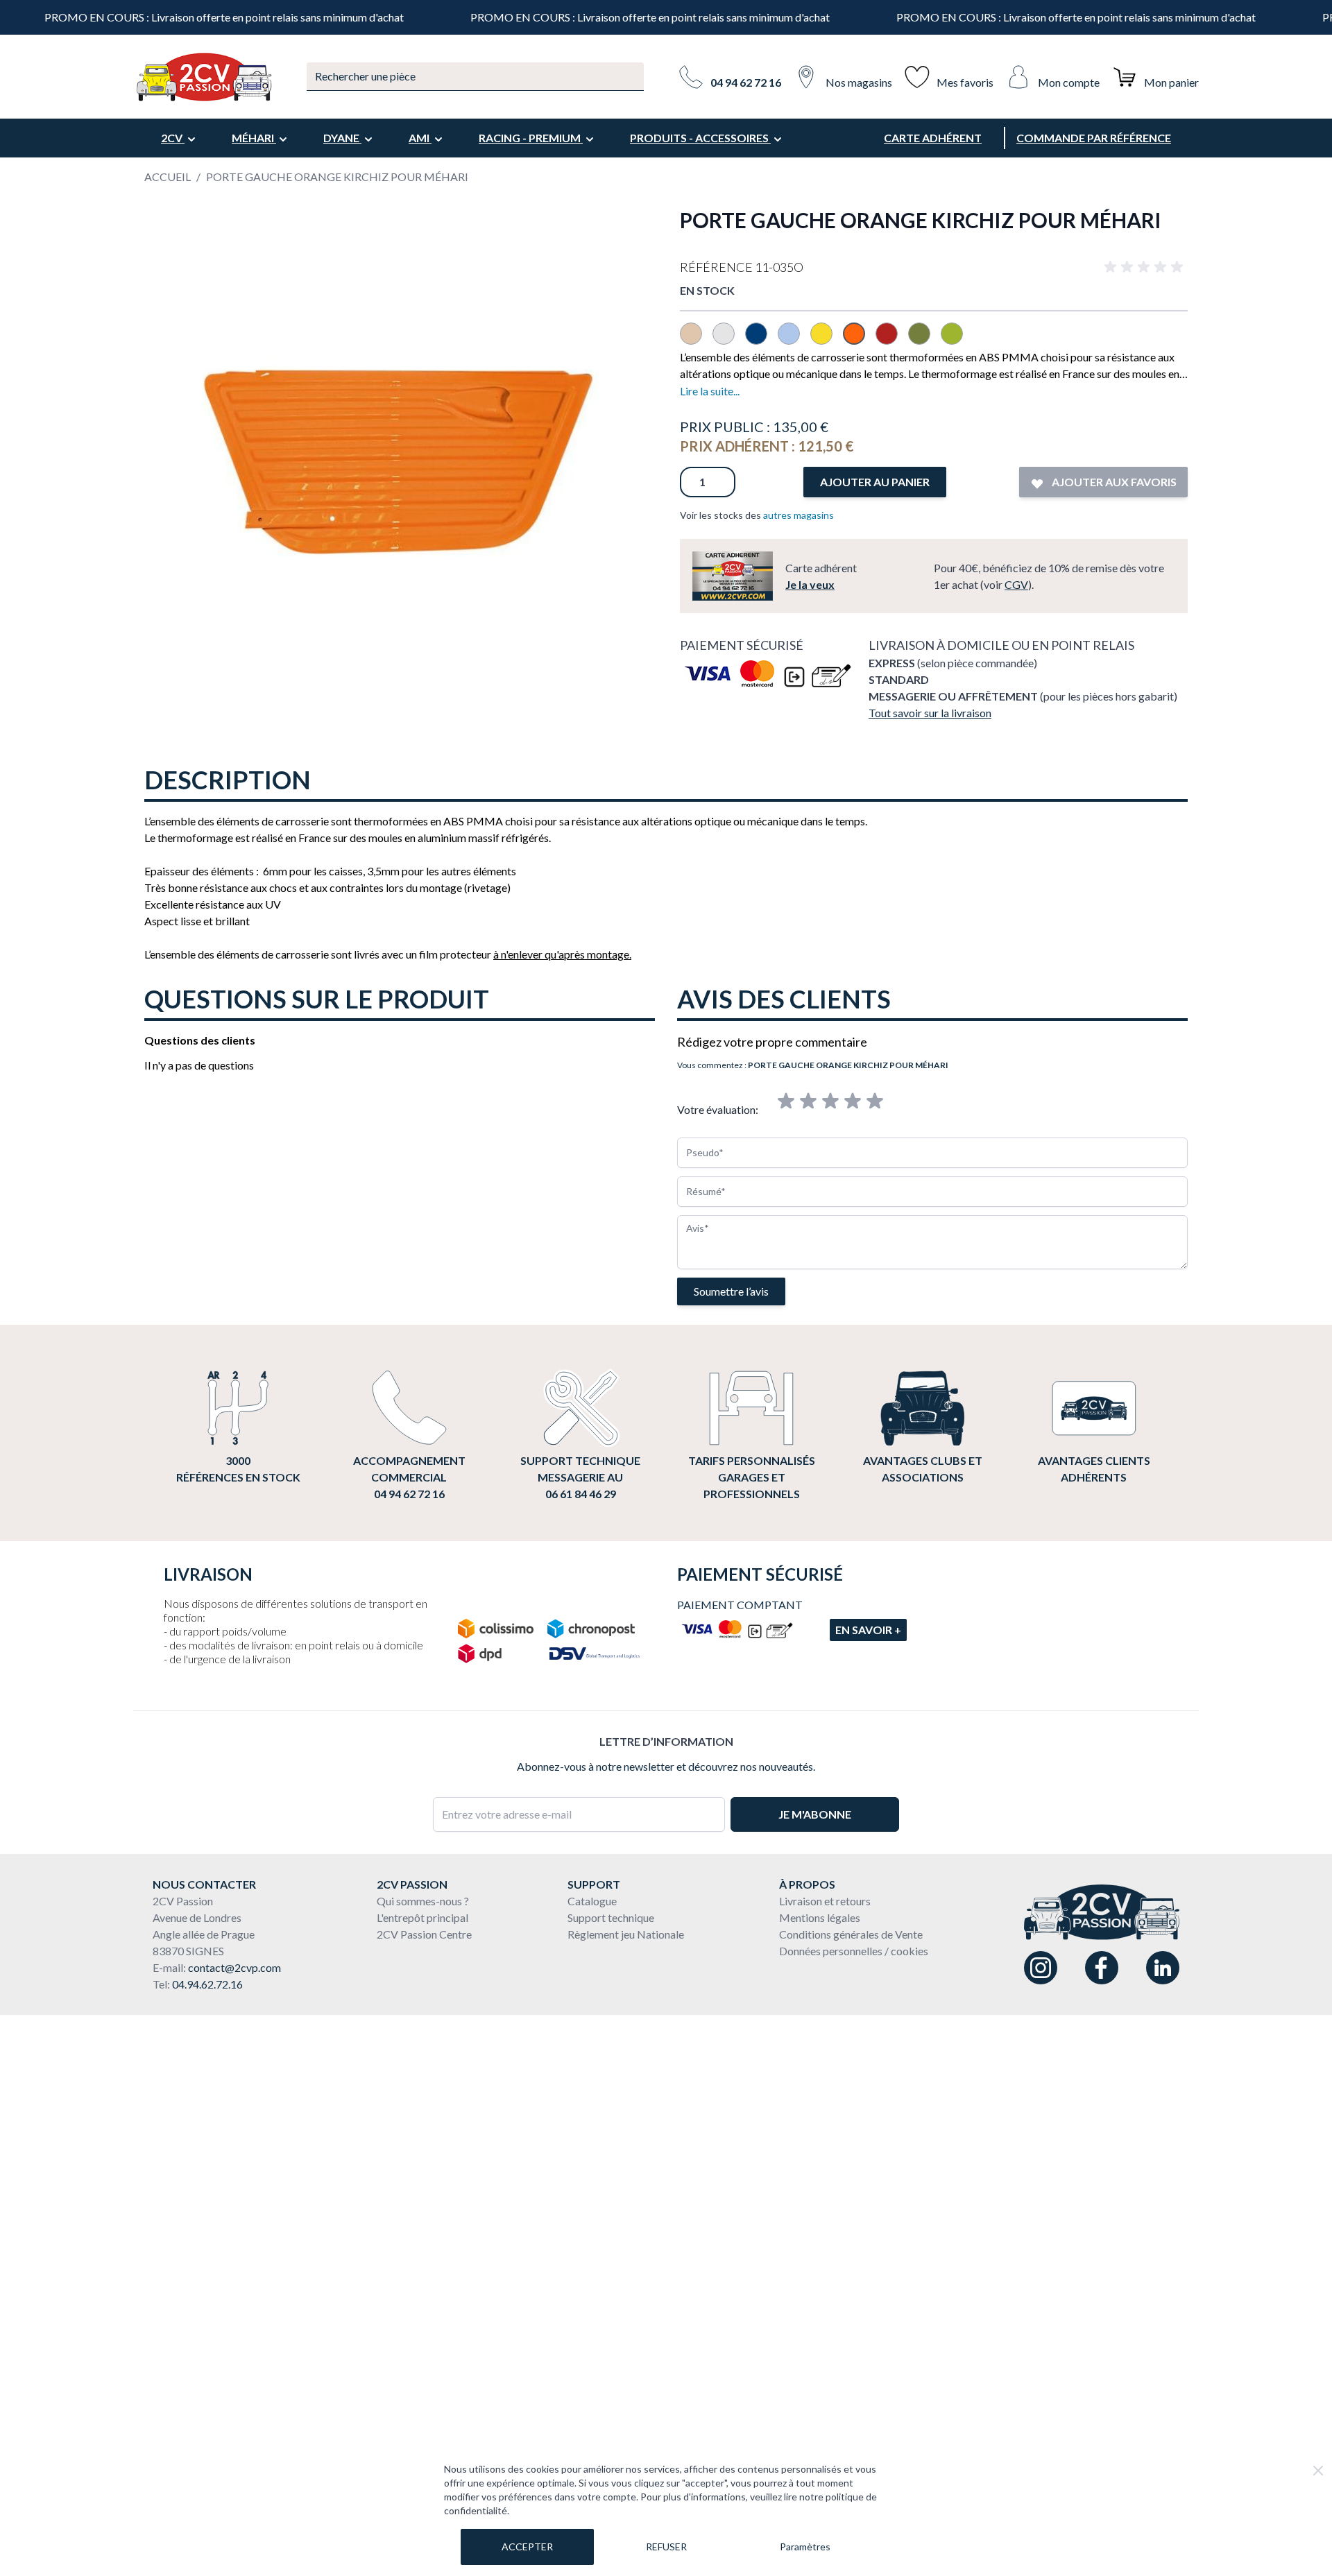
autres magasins (799, 515)
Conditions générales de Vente (851, 1934)
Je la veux (810, 584)
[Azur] (761, 340)
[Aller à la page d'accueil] (203, 77)
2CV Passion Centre (424, 1934)
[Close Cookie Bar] (1318, 2471)
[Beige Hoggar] (696, 340)
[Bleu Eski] (794, 340)
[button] (1146, 267)
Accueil (168, 177)
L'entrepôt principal (422, 1917)
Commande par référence (1094, 138)
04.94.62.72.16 (207, 1984)
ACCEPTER (527, 2547)
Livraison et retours (825, 1901)
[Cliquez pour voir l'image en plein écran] (398, 461)
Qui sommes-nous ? (423, 1901)
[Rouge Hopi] (892, 340)
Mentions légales (820, 1917)
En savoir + (868, 1630)
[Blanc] (729, 340)
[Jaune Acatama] (827, 340)
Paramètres (805, 2547)
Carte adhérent (933, 138)
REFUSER (666, 2547)
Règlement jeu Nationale (626, 1934)
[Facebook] (1102, 1968)
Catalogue (592, 1901)
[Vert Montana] (924, 340)
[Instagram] (1041, 1968)
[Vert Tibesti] (956, 340)
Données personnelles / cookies (854, 1951)
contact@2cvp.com (234, 1967)
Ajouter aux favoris (1113, 482)
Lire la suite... (710, 391)
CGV (1016, 584)
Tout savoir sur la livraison (930, 713)
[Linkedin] (1163, 1968)
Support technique (611, 1917)
